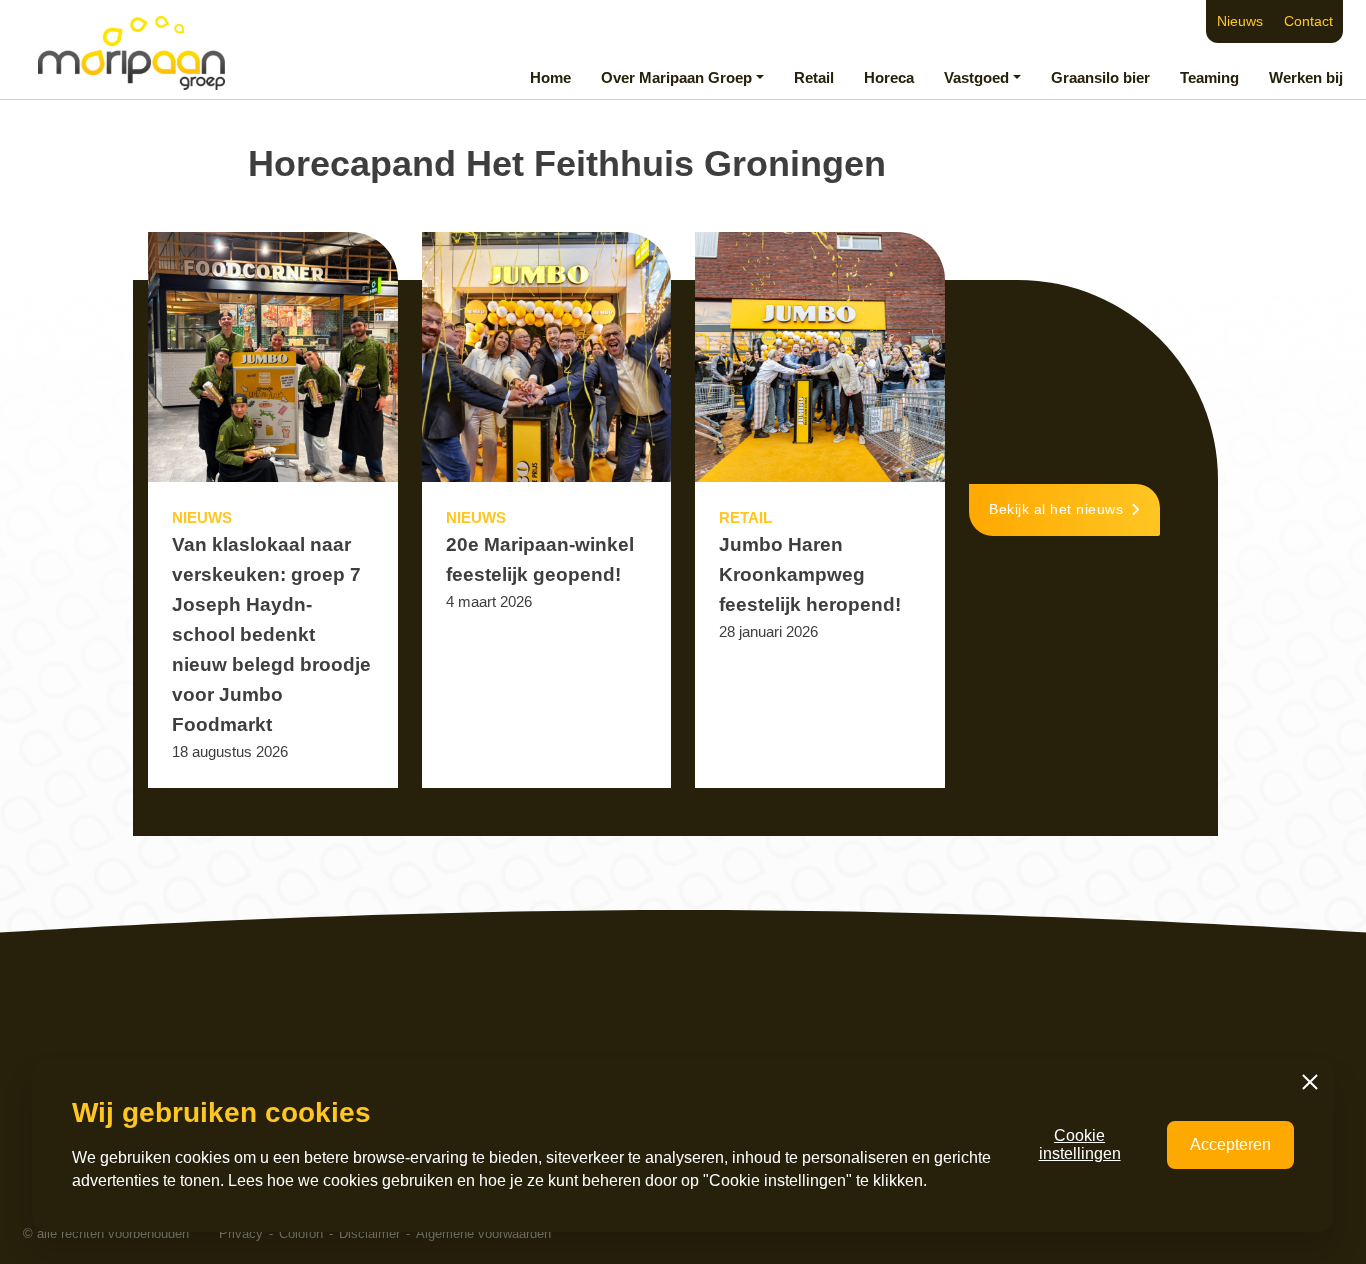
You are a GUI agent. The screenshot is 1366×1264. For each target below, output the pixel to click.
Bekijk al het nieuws (1056, 509)
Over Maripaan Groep (676, 77)
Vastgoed (976, 77)
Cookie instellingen (1080, 1144)
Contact (1308, 21)
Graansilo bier (1100, 77)
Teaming (1209, 77)
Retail (814, 77)
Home (550, 77)
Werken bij (1306, 77)
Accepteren (1230, 1144)
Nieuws (1240, 21)
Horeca (889, 77)
